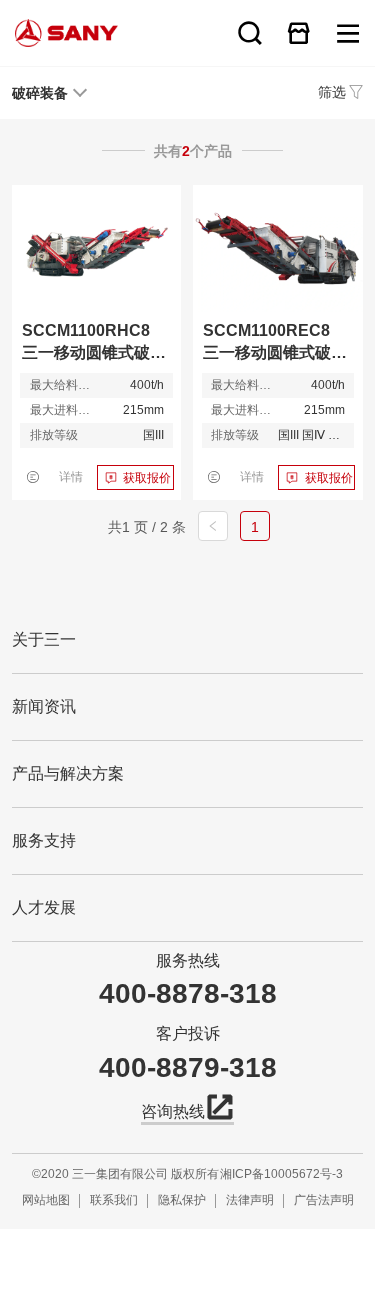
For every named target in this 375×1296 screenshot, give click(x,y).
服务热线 (188, 960)
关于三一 (44, 639)
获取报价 (147, 478)
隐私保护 (182, 1200)
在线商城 (299, 33)
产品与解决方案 (68, 773)
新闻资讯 (44, 706)
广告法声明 (324, 1200)
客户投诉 (188, 1033)
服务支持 (44, 840)
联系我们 (114, 1200)
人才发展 (44, 907)
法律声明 (250, 1200)
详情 (71, 477)
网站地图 (46, 1200)
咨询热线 (173, 1111)
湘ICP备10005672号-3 (281, 1174)
